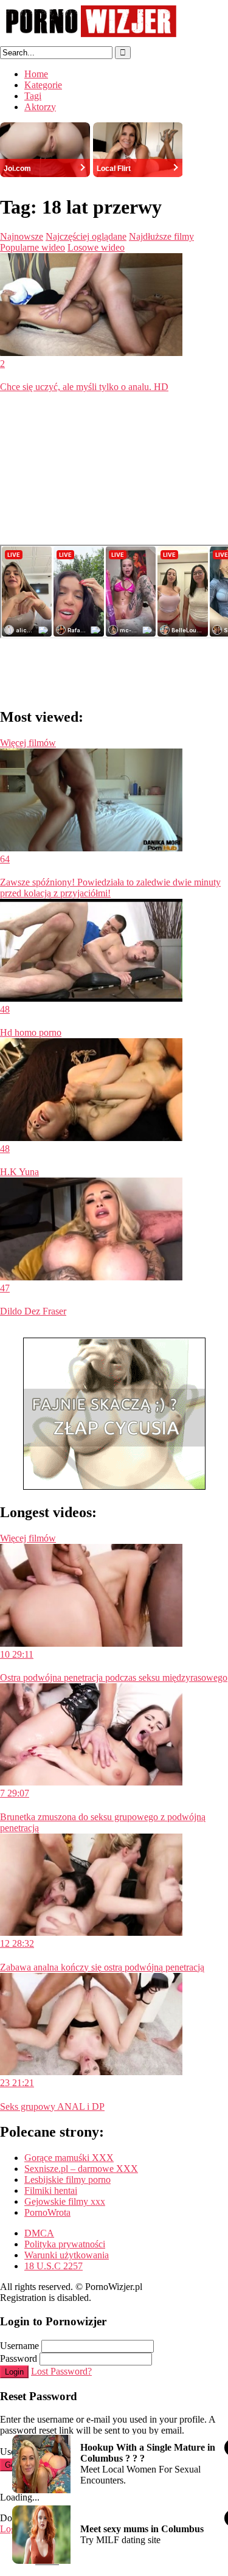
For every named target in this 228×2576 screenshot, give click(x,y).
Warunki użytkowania (67, 2255)
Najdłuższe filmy (161, 236)
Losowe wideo (96, 247)
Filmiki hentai (51, 2190)
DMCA (39, 2233)
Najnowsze (22, 236)
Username (19, 2346)
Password (19, 2358)
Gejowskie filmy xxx (65, 2201)
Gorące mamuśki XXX (69, 2158)
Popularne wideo (33, 247)
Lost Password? (61, 2371)
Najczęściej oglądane (86, 236)
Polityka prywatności (65, 2244)
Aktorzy (40, 107)
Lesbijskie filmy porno (67, 2180)
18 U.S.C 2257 (54, 2266)
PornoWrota (47, 2212)
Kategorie (43, 85)
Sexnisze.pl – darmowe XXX (81, 2169)
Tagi (33, 96)
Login (14, 2372)
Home (36, 74)
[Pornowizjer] (91, 40)
